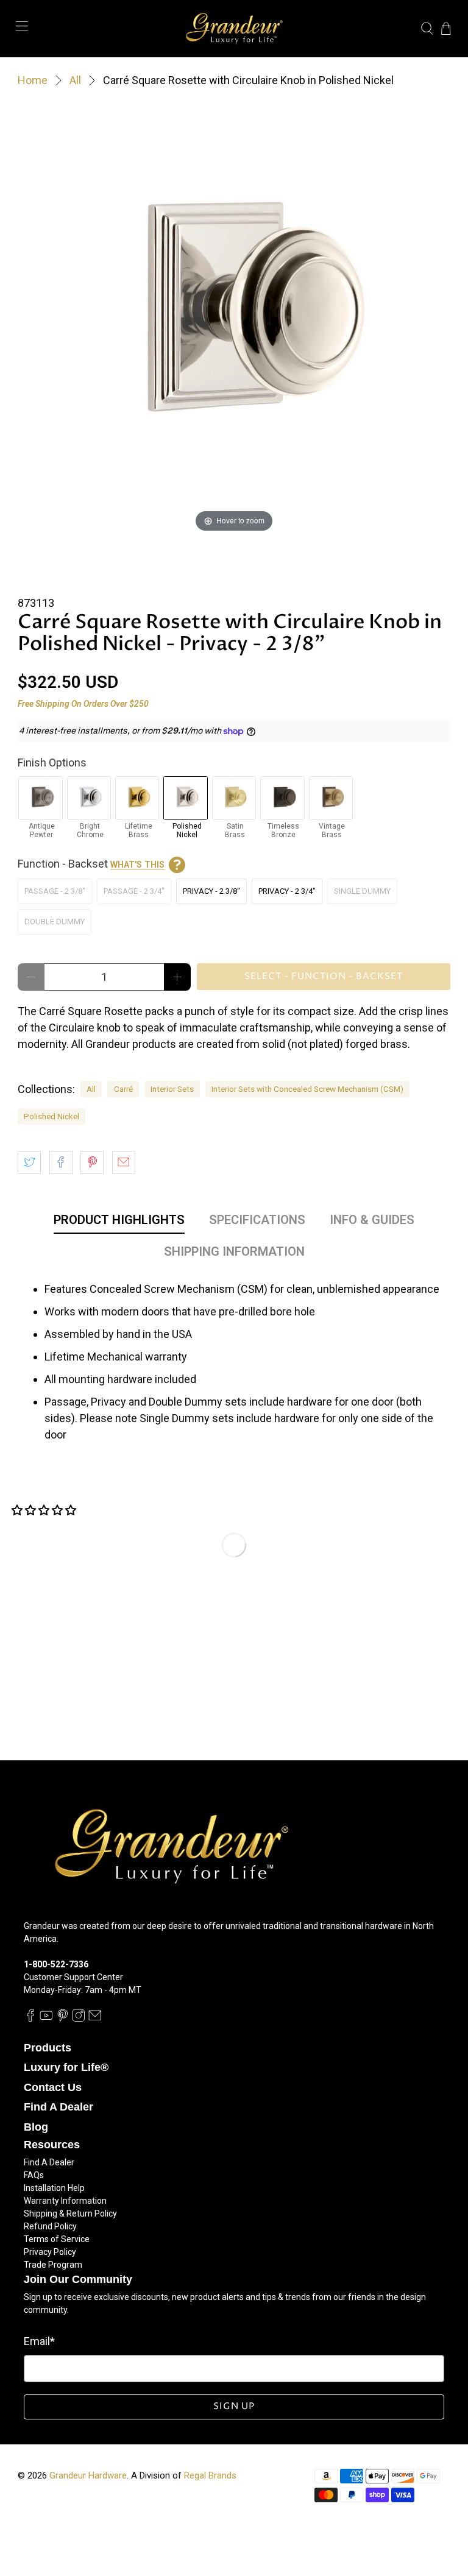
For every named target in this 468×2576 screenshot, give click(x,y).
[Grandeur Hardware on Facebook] (30, 2019)
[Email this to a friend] (124, 1162)
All (75, 80)
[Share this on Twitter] (29, 1162)
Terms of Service (57, 2239)
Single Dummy (362, 891)
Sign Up (234, 2406)
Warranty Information (65, 2201)
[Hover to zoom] (234, 318)
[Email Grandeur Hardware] (95, 2019)
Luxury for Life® (66, 2067)
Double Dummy (55, 922)
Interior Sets (172, 1089)
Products (48, 2048)
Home (33, 80)
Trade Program (53, 2265)
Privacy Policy (50, 2252)
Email (39, 2341)
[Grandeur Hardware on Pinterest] (63, 2019)
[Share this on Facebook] (61, 1162)
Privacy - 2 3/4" (287, 891)
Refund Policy (50, 2226)
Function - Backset (91, 864)
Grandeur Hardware (88, 2475)
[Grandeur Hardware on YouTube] (46, 2019)
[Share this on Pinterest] (92, 1162)
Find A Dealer (58, 2107)
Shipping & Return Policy (70, 2213)
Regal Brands (210, 2475)
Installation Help (54, 2188)
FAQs (34, 2175)
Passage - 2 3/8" (55, 891)
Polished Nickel (51, 1116)
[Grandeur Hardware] (234, 29)
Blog (36, 2127)
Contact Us (53, 2087)
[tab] (119, 1222)
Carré (123, 1089)
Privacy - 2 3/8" (211, 891)
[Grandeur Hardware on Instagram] (79, 2019)
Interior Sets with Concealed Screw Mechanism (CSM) (307, 1089)
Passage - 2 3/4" (134, 891)
